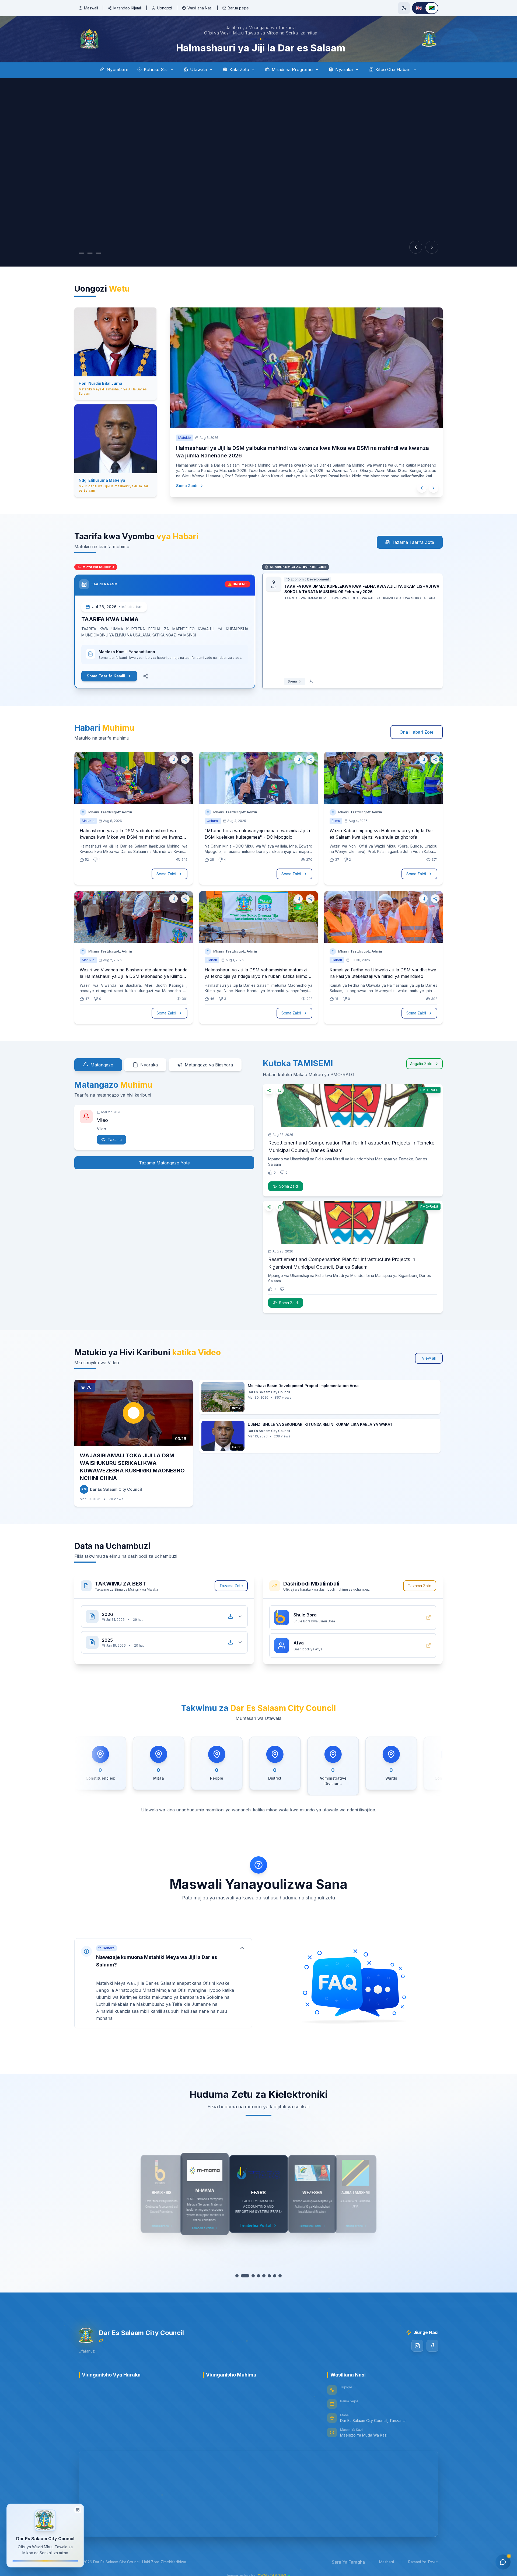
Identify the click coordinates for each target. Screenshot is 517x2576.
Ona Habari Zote (417, 732)
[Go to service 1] (237, 2276)
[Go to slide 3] (104, 253)
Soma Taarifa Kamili (106, 676)
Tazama (115, 1140)
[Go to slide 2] (95, 253)
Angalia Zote (421, 1064)
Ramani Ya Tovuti (423, 2562)
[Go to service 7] (269, 2276)
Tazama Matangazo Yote (164, 1163)
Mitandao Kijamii (127, 8)
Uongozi (165, 8)
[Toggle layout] (78, 2510)
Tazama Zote (231, 1586)
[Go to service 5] (258, 2276)
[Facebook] (432, 2346)
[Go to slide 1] (84, 253)
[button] (163, 1983)
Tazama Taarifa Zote (413, 542)
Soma (292, 681)
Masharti (387, 2562)
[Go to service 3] (248, 2276)
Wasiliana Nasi (200, 8)
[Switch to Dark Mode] (404, 8)
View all (429, 1358)
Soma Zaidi (181, 486)
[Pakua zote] (230, 1616)
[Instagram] (417, 2346)
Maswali (91, 8)
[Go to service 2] (242, 2276)
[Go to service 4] (253, 2276)
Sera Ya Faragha (348, 2562)
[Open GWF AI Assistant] (503, 2562)
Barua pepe (238, 8)
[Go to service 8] (277, 2276)
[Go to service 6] (264, 2276)
